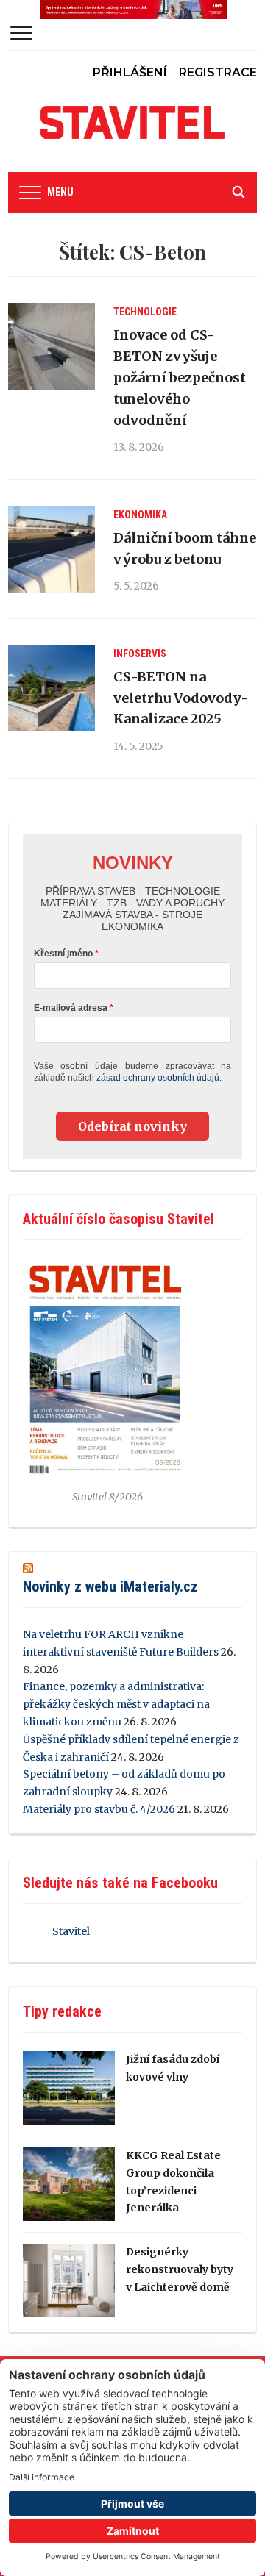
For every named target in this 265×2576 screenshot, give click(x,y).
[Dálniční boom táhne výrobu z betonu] (52, 549)
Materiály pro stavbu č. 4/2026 (99, 1809)
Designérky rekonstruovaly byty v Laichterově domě (180, 2269)
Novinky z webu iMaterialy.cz (110, 1586)
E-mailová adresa (71, 1008)
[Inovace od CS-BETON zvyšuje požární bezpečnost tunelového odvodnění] (52, 346)
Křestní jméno (63, 954)
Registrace (218, 72)
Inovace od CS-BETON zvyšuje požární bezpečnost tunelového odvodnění (180, 377)
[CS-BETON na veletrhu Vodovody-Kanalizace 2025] (52, 688)
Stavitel (71, 1931)
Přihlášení (130, 72)
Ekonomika (140, 515)
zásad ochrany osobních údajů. (159, 1078)
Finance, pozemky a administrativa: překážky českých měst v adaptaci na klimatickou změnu (116, 1704)
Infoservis (140, 654)
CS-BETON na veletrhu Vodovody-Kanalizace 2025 (181, 698)
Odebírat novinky (132, 1126)
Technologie (145, 312)
